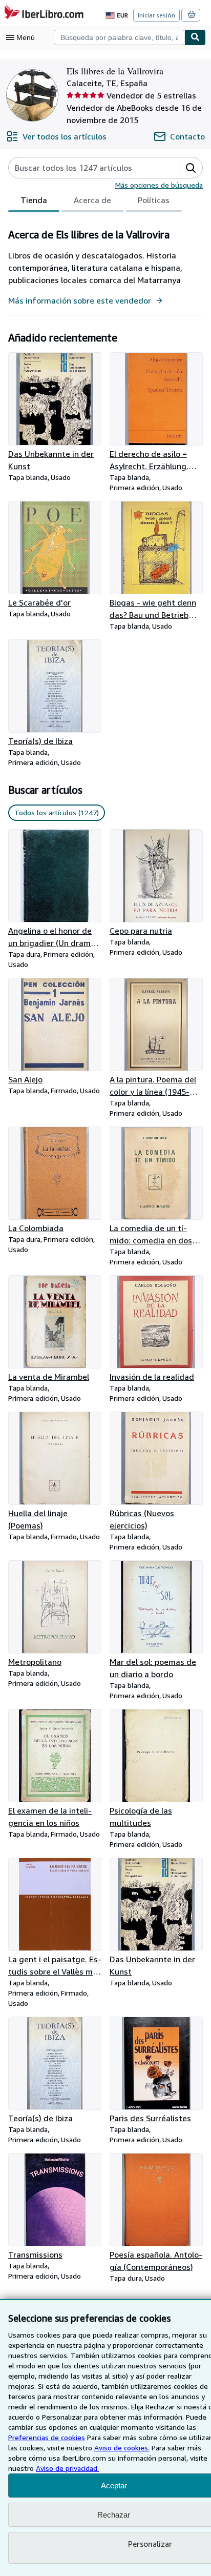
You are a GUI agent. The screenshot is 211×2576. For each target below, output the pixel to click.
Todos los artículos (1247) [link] (57, 812)
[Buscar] (195, 37)
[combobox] (119, 37)
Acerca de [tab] (92, 200)
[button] (191, 168)
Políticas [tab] (154, 200)
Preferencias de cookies (47, 2437)
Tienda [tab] (34, 200)
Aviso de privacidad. (67, 2468)
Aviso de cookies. (122, 2448)
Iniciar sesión (156, 15)
